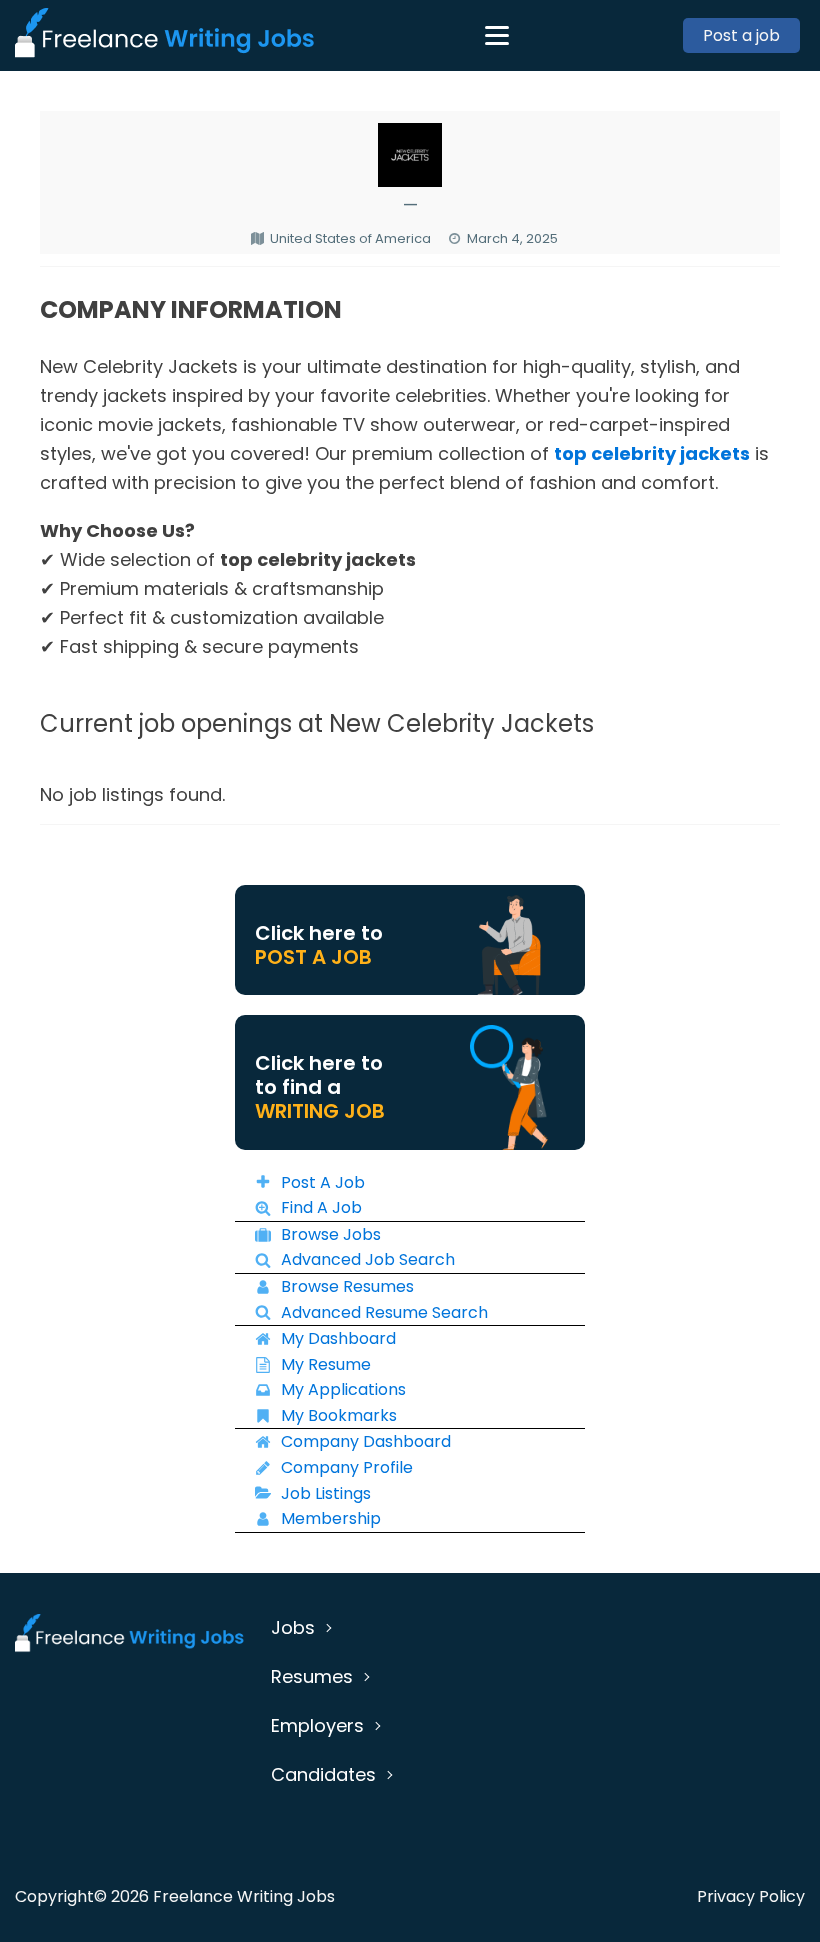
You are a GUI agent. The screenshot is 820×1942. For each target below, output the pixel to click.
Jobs (293, 1627)
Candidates (323, 1774)
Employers (317, 1725)
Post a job (741, 35)
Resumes (312, 1676)
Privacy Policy (751, 1896)
